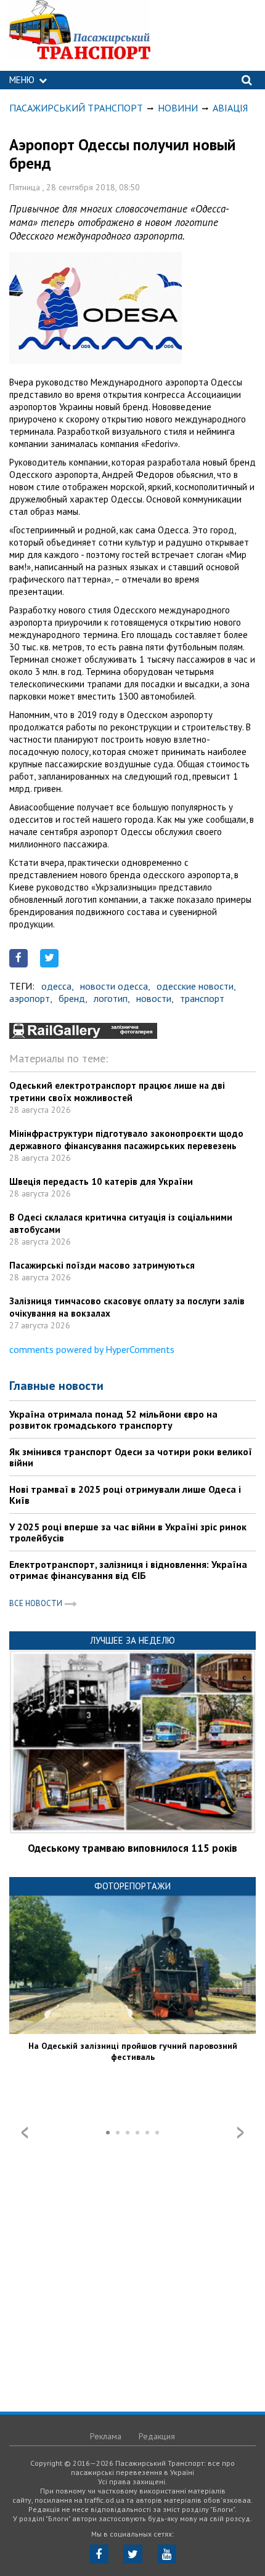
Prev (25, 2133)
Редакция (157, 2436)
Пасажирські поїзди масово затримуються (102, 1265)
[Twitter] (133, 2554)
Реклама (106, 2436)
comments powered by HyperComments (92, 1349)
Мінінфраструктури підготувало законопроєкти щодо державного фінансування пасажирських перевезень (126, 1140)
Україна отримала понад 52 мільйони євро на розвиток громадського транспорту (113, 1419)
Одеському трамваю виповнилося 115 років (132, 1848)
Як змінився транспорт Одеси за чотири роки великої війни (131, 1457)
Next (240, 2133)
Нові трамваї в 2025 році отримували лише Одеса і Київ (125, 1495)
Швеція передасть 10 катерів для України (101, 1181)
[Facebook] (99, 2554)
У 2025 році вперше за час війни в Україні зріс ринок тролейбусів (128, 1532)
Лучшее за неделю (132, 1640)
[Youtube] (167, 2554)
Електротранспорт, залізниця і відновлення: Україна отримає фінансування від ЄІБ (128, 1570)
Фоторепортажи (132, 1886)
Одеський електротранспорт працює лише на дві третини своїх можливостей (117, 1092)
